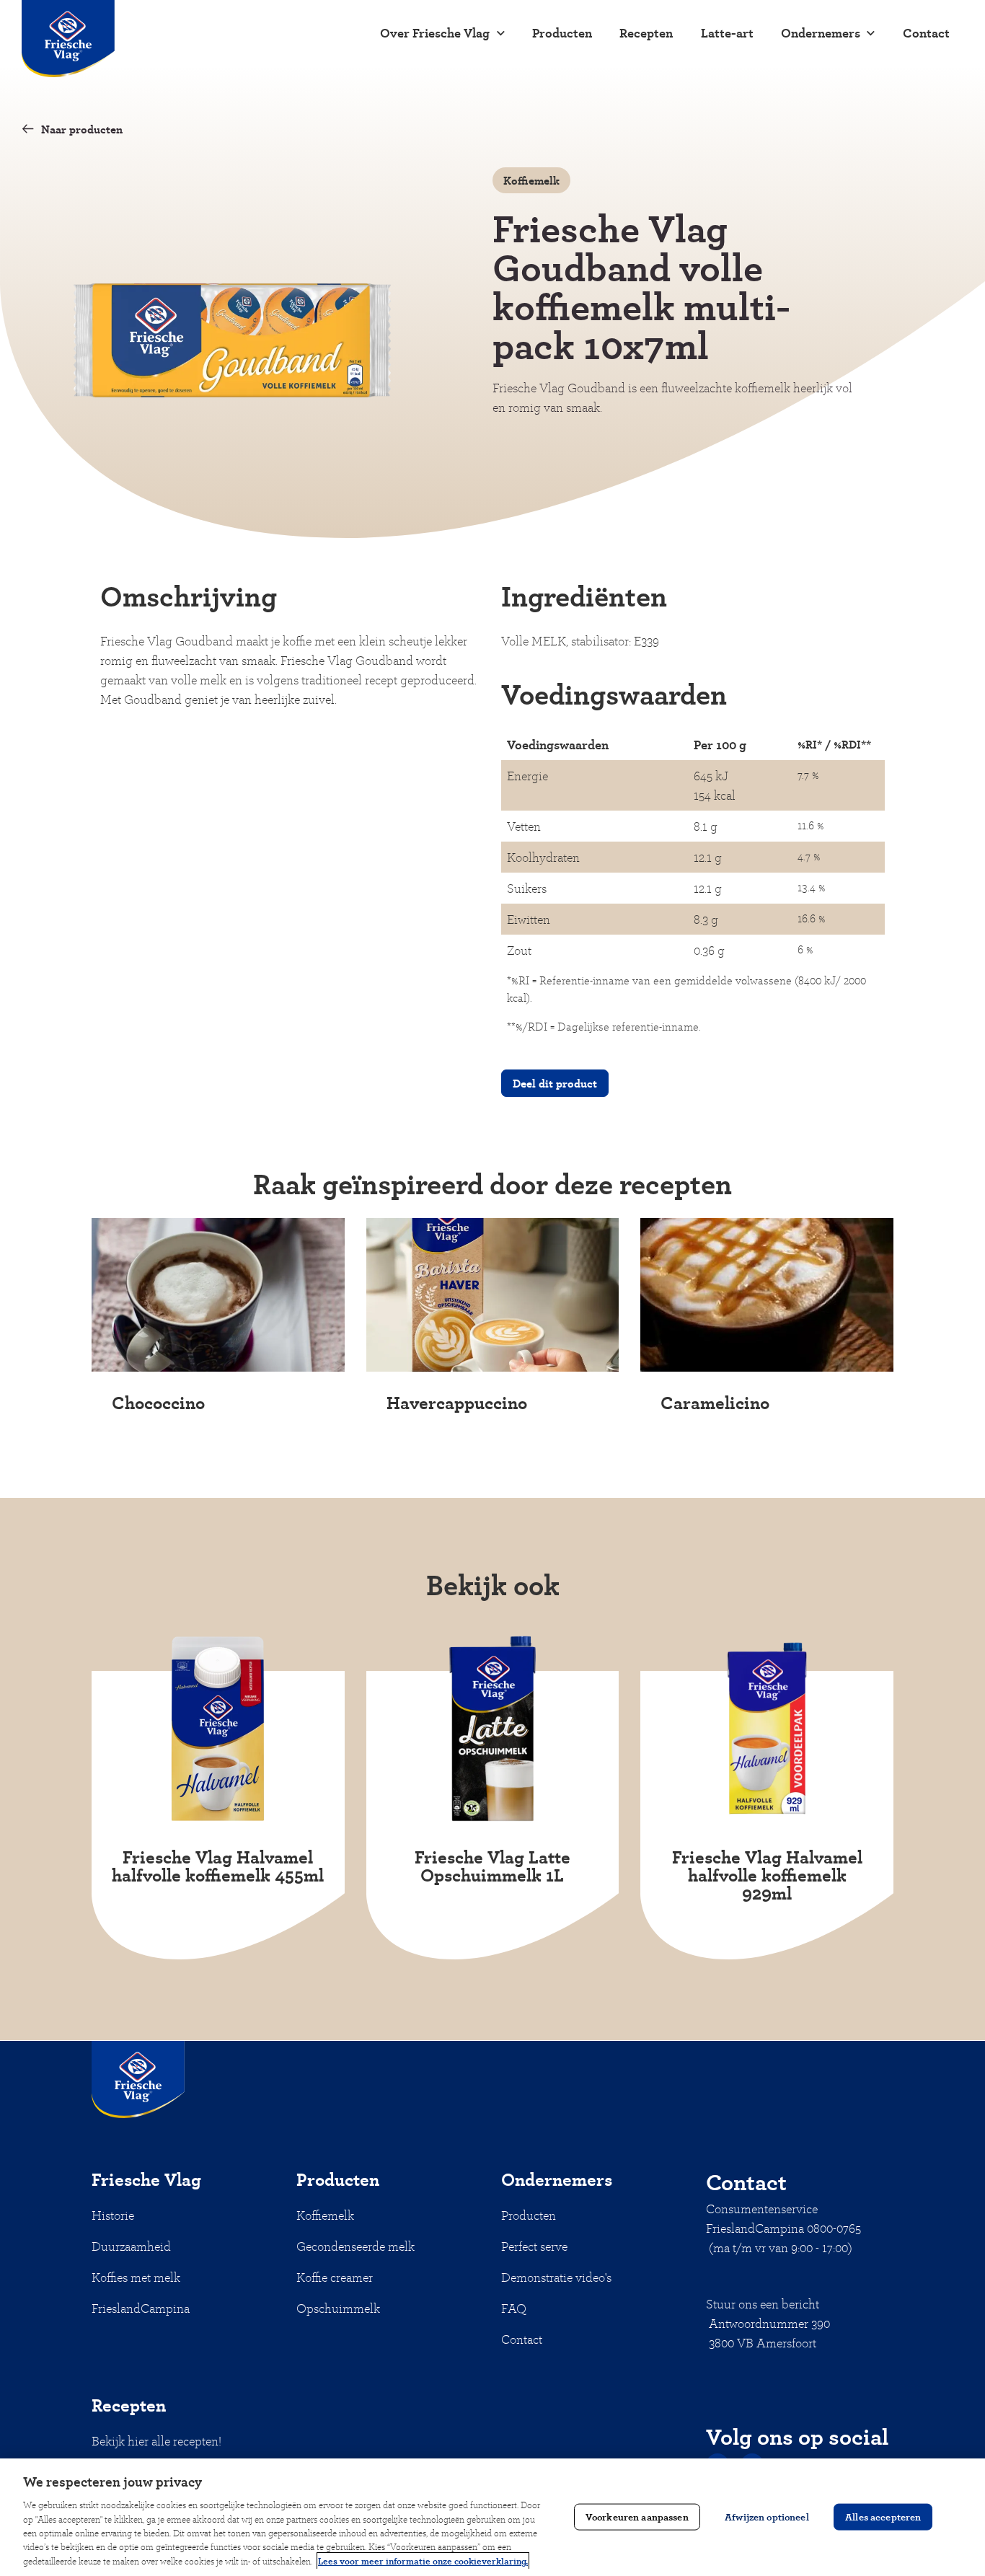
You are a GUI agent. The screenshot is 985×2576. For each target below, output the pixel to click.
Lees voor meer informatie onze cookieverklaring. (423, 2561)
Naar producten (82, 129)
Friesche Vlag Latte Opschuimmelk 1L (492, 1866)
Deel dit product (555, 1083)
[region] (492, 2517)
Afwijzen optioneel (767, 2517)
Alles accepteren (883, 2517)
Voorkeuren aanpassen (637, 2517)
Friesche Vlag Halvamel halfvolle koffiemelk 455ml (218, 1866)
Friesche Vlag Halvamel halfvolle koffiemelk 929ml (767, 1875)
